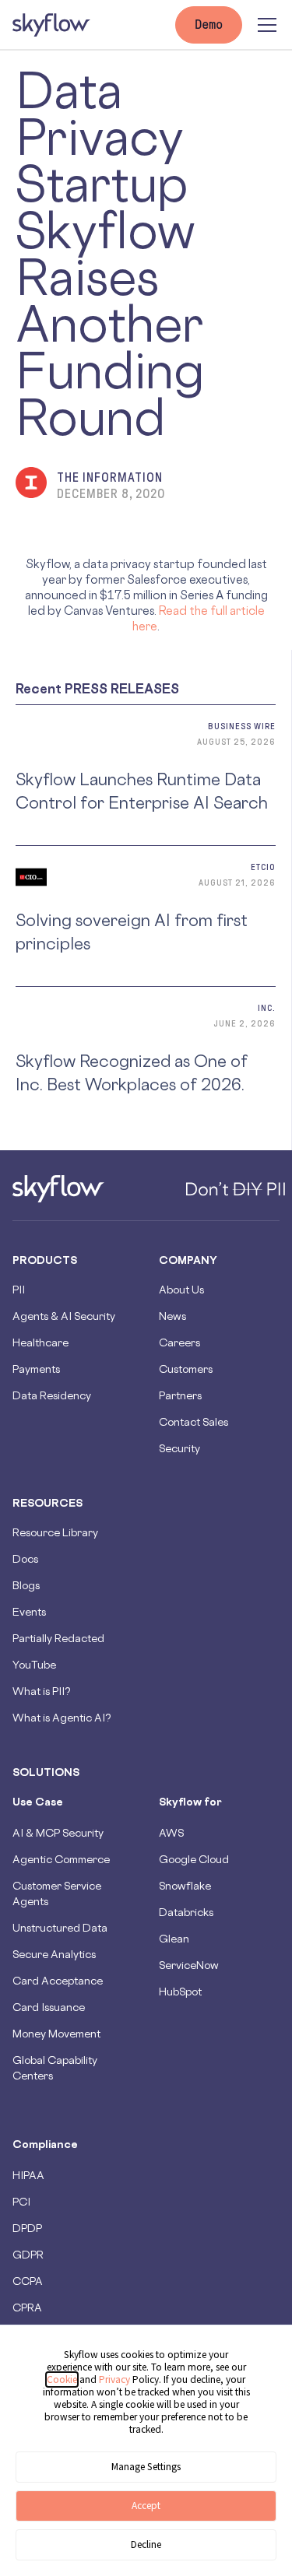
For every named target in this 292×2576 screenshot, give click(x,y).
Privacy (116, 2379)
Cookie (62, 2379)
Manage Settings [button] (146, 2467)
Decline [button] (146, 2544)
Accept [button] (146, 2506)
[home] (51, 25)
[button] (264, 25)
